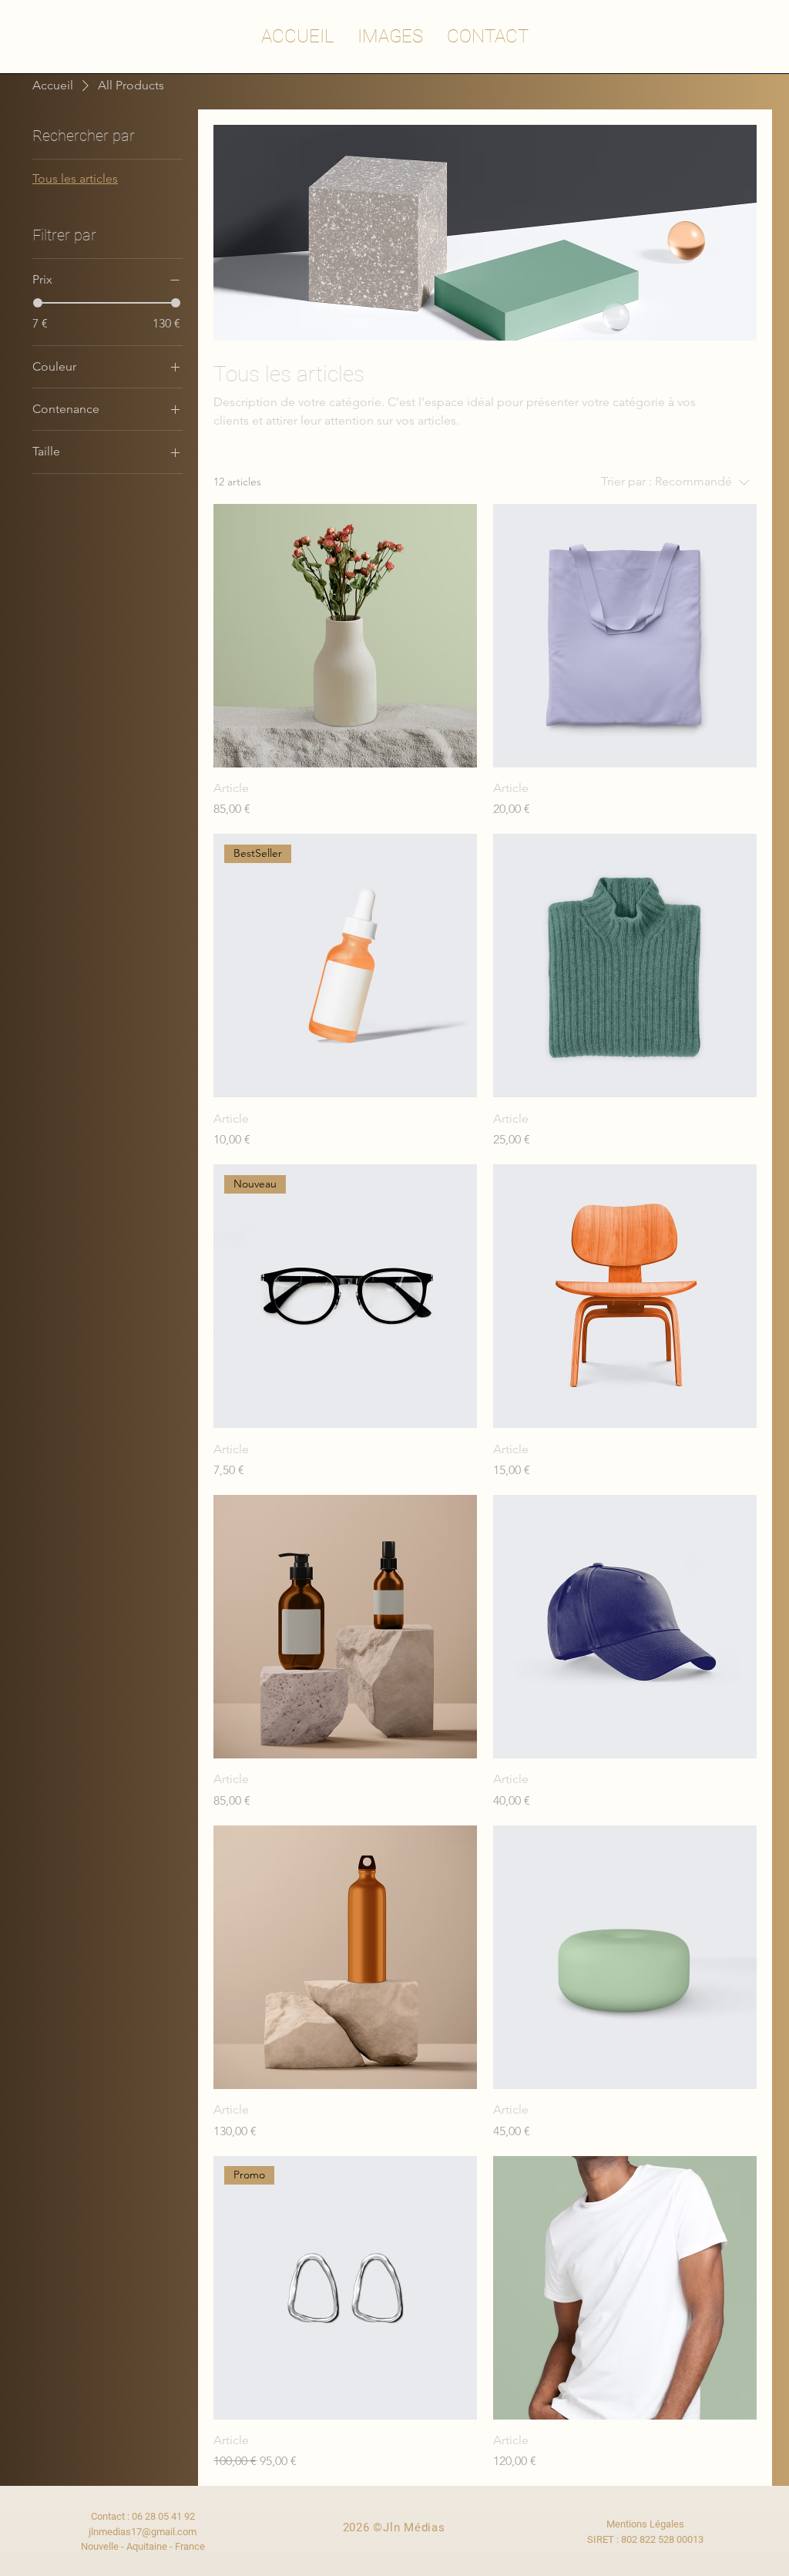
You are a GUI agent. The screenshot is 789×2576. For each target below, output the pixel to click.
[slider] (38, 303)
